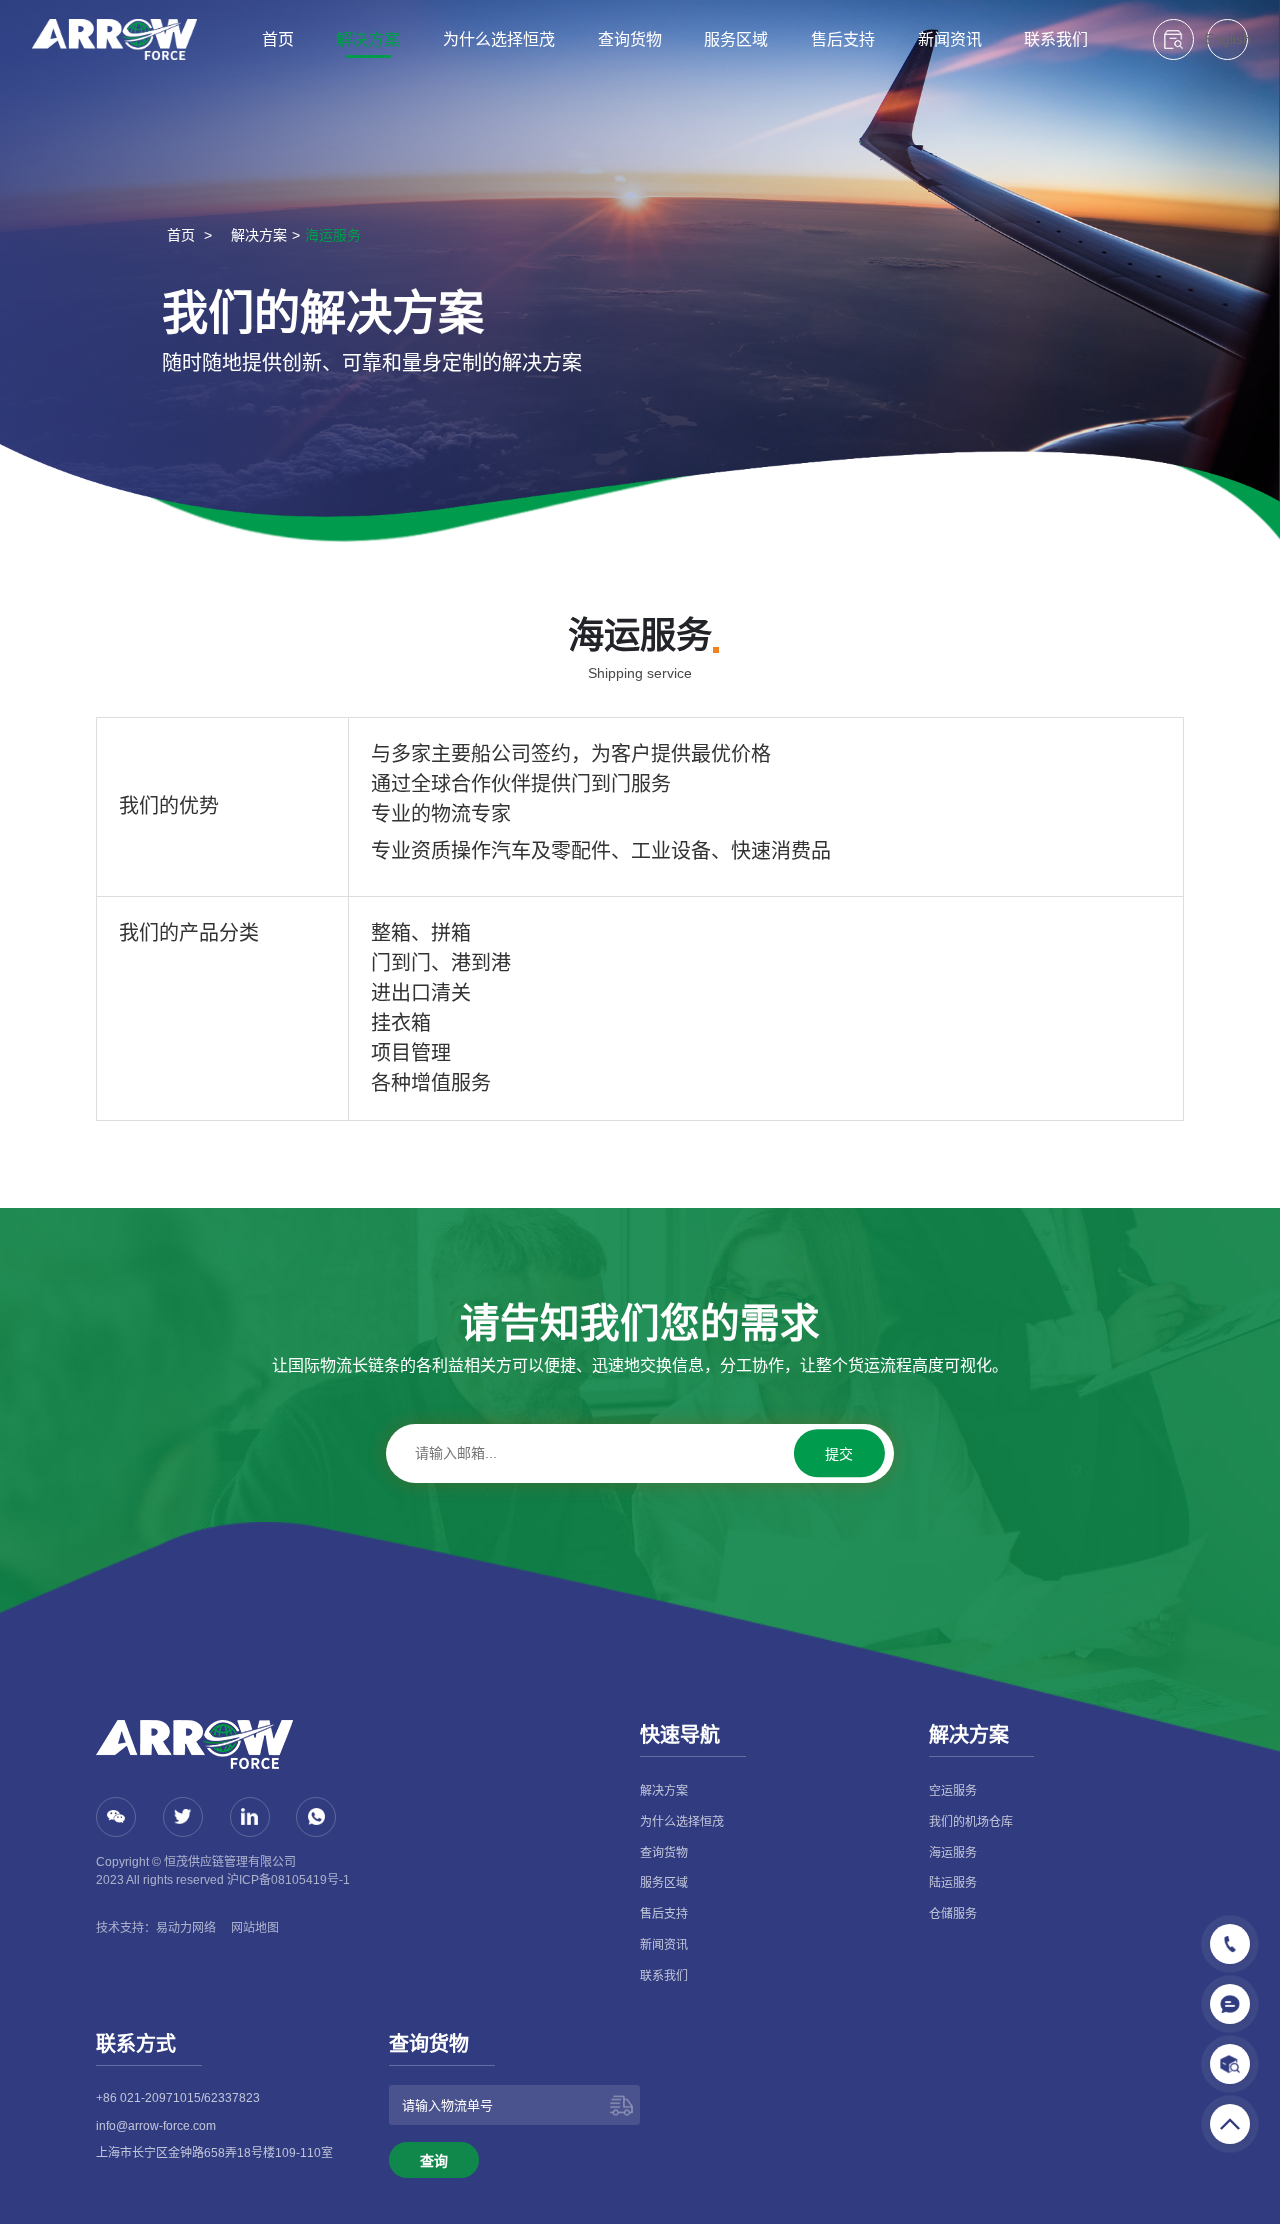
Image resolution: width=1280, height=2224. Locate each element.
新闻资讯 (950, 39)
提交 (839, 1454)
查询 (434, 2161)
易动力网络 (186, 1928)
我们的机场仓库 (971, 1822)
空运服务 (953, 1791)
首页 (278, 39)
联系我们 (1056, 39)
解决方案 (368, 39)
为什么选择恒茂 (499, 39)
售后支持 (843, 39)
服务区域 (736, 39)
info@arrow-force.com (156, 2126)
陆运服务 (953, 1883)
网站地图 (255, 1928)
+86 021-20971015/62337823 (178, 2098)
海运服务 (333, 235)
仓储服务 (953, 1914)
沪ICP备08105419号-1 (288, 1880)
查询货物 (630, 39)
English (1227, 39)
